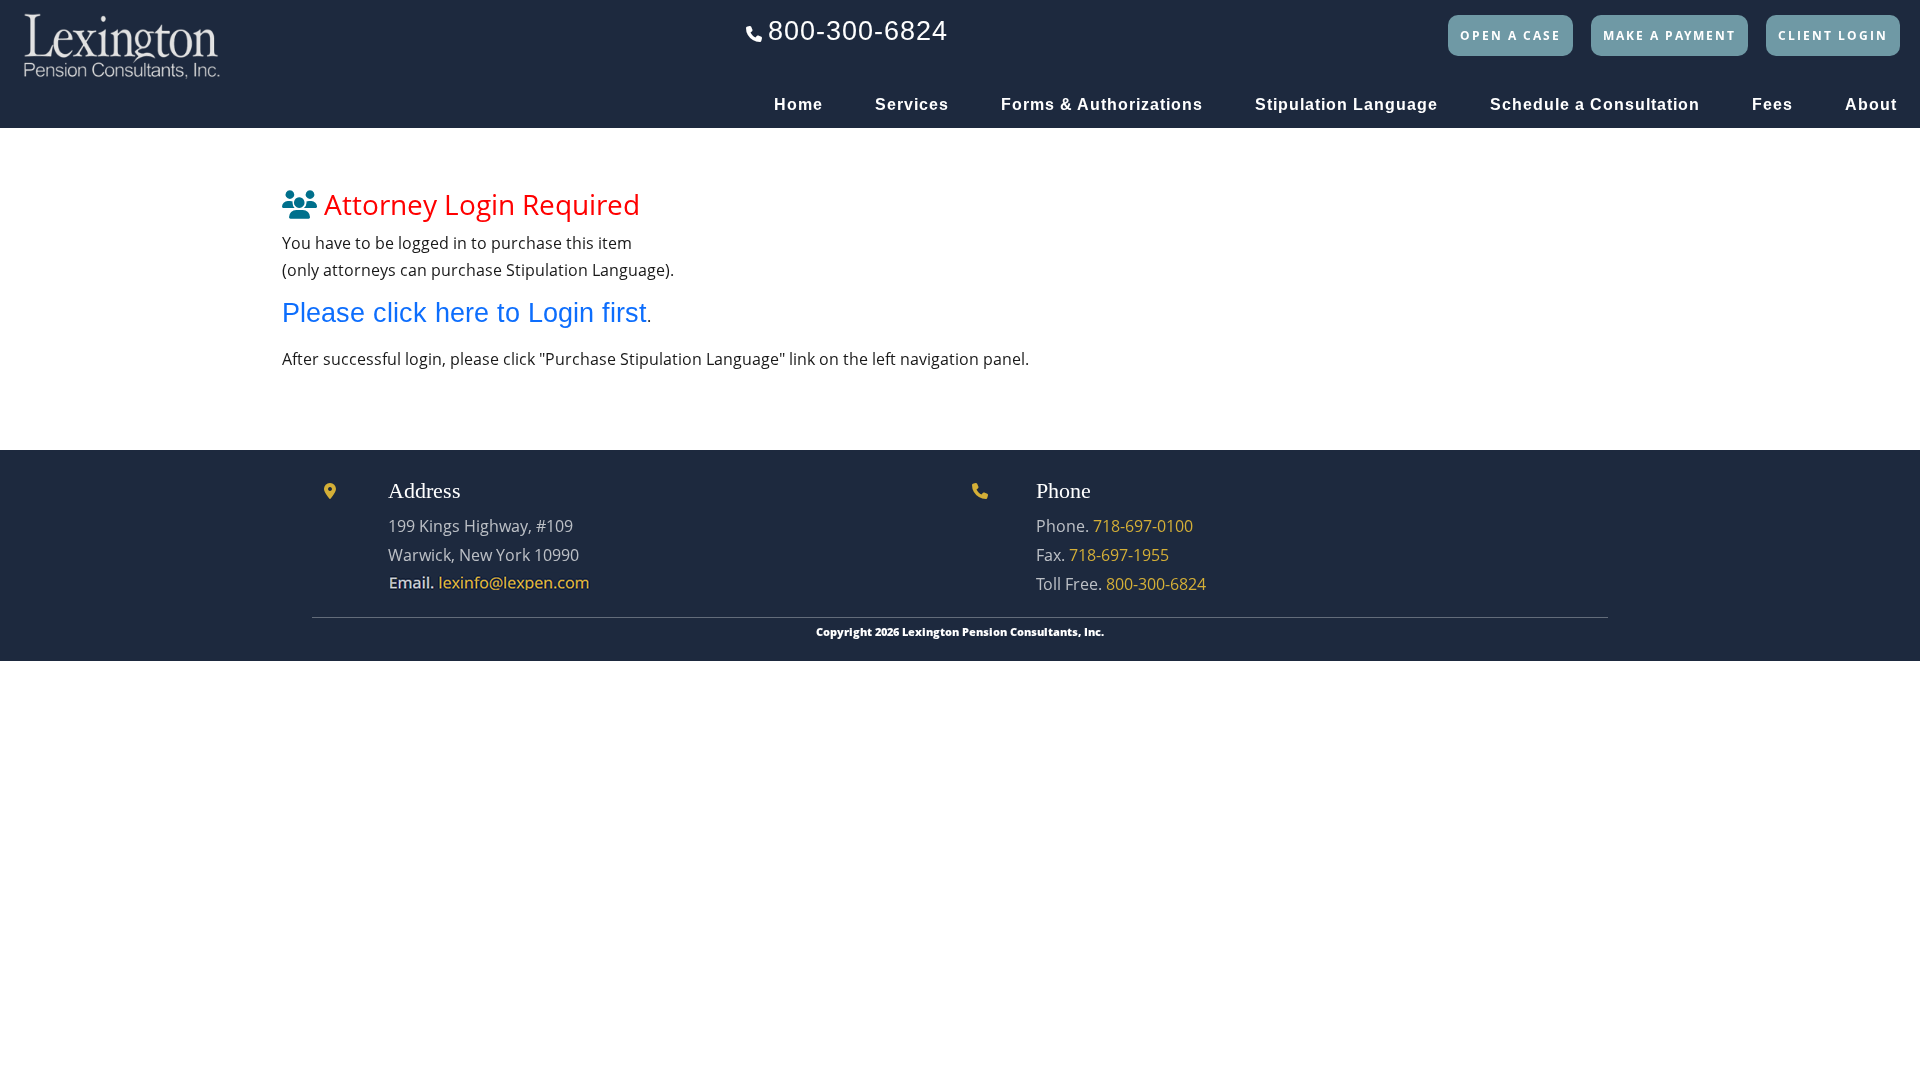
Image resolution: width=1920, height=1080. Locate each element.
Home (798, 104)
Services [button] (912, 104)
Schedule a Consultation (1595, 104)
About (1871, 104)
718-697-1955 (1119, 555)
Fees (1772, 104)
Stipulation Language (1346, 104)
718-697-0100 (1143, 526)
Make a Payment (1669, 35)
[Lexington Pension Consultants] (121, 39)
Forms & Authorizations (1102, 104)
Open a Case (1510, 35)
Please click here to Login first (464, 313)
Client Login (1833, 35)
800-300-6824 (858, 31)
